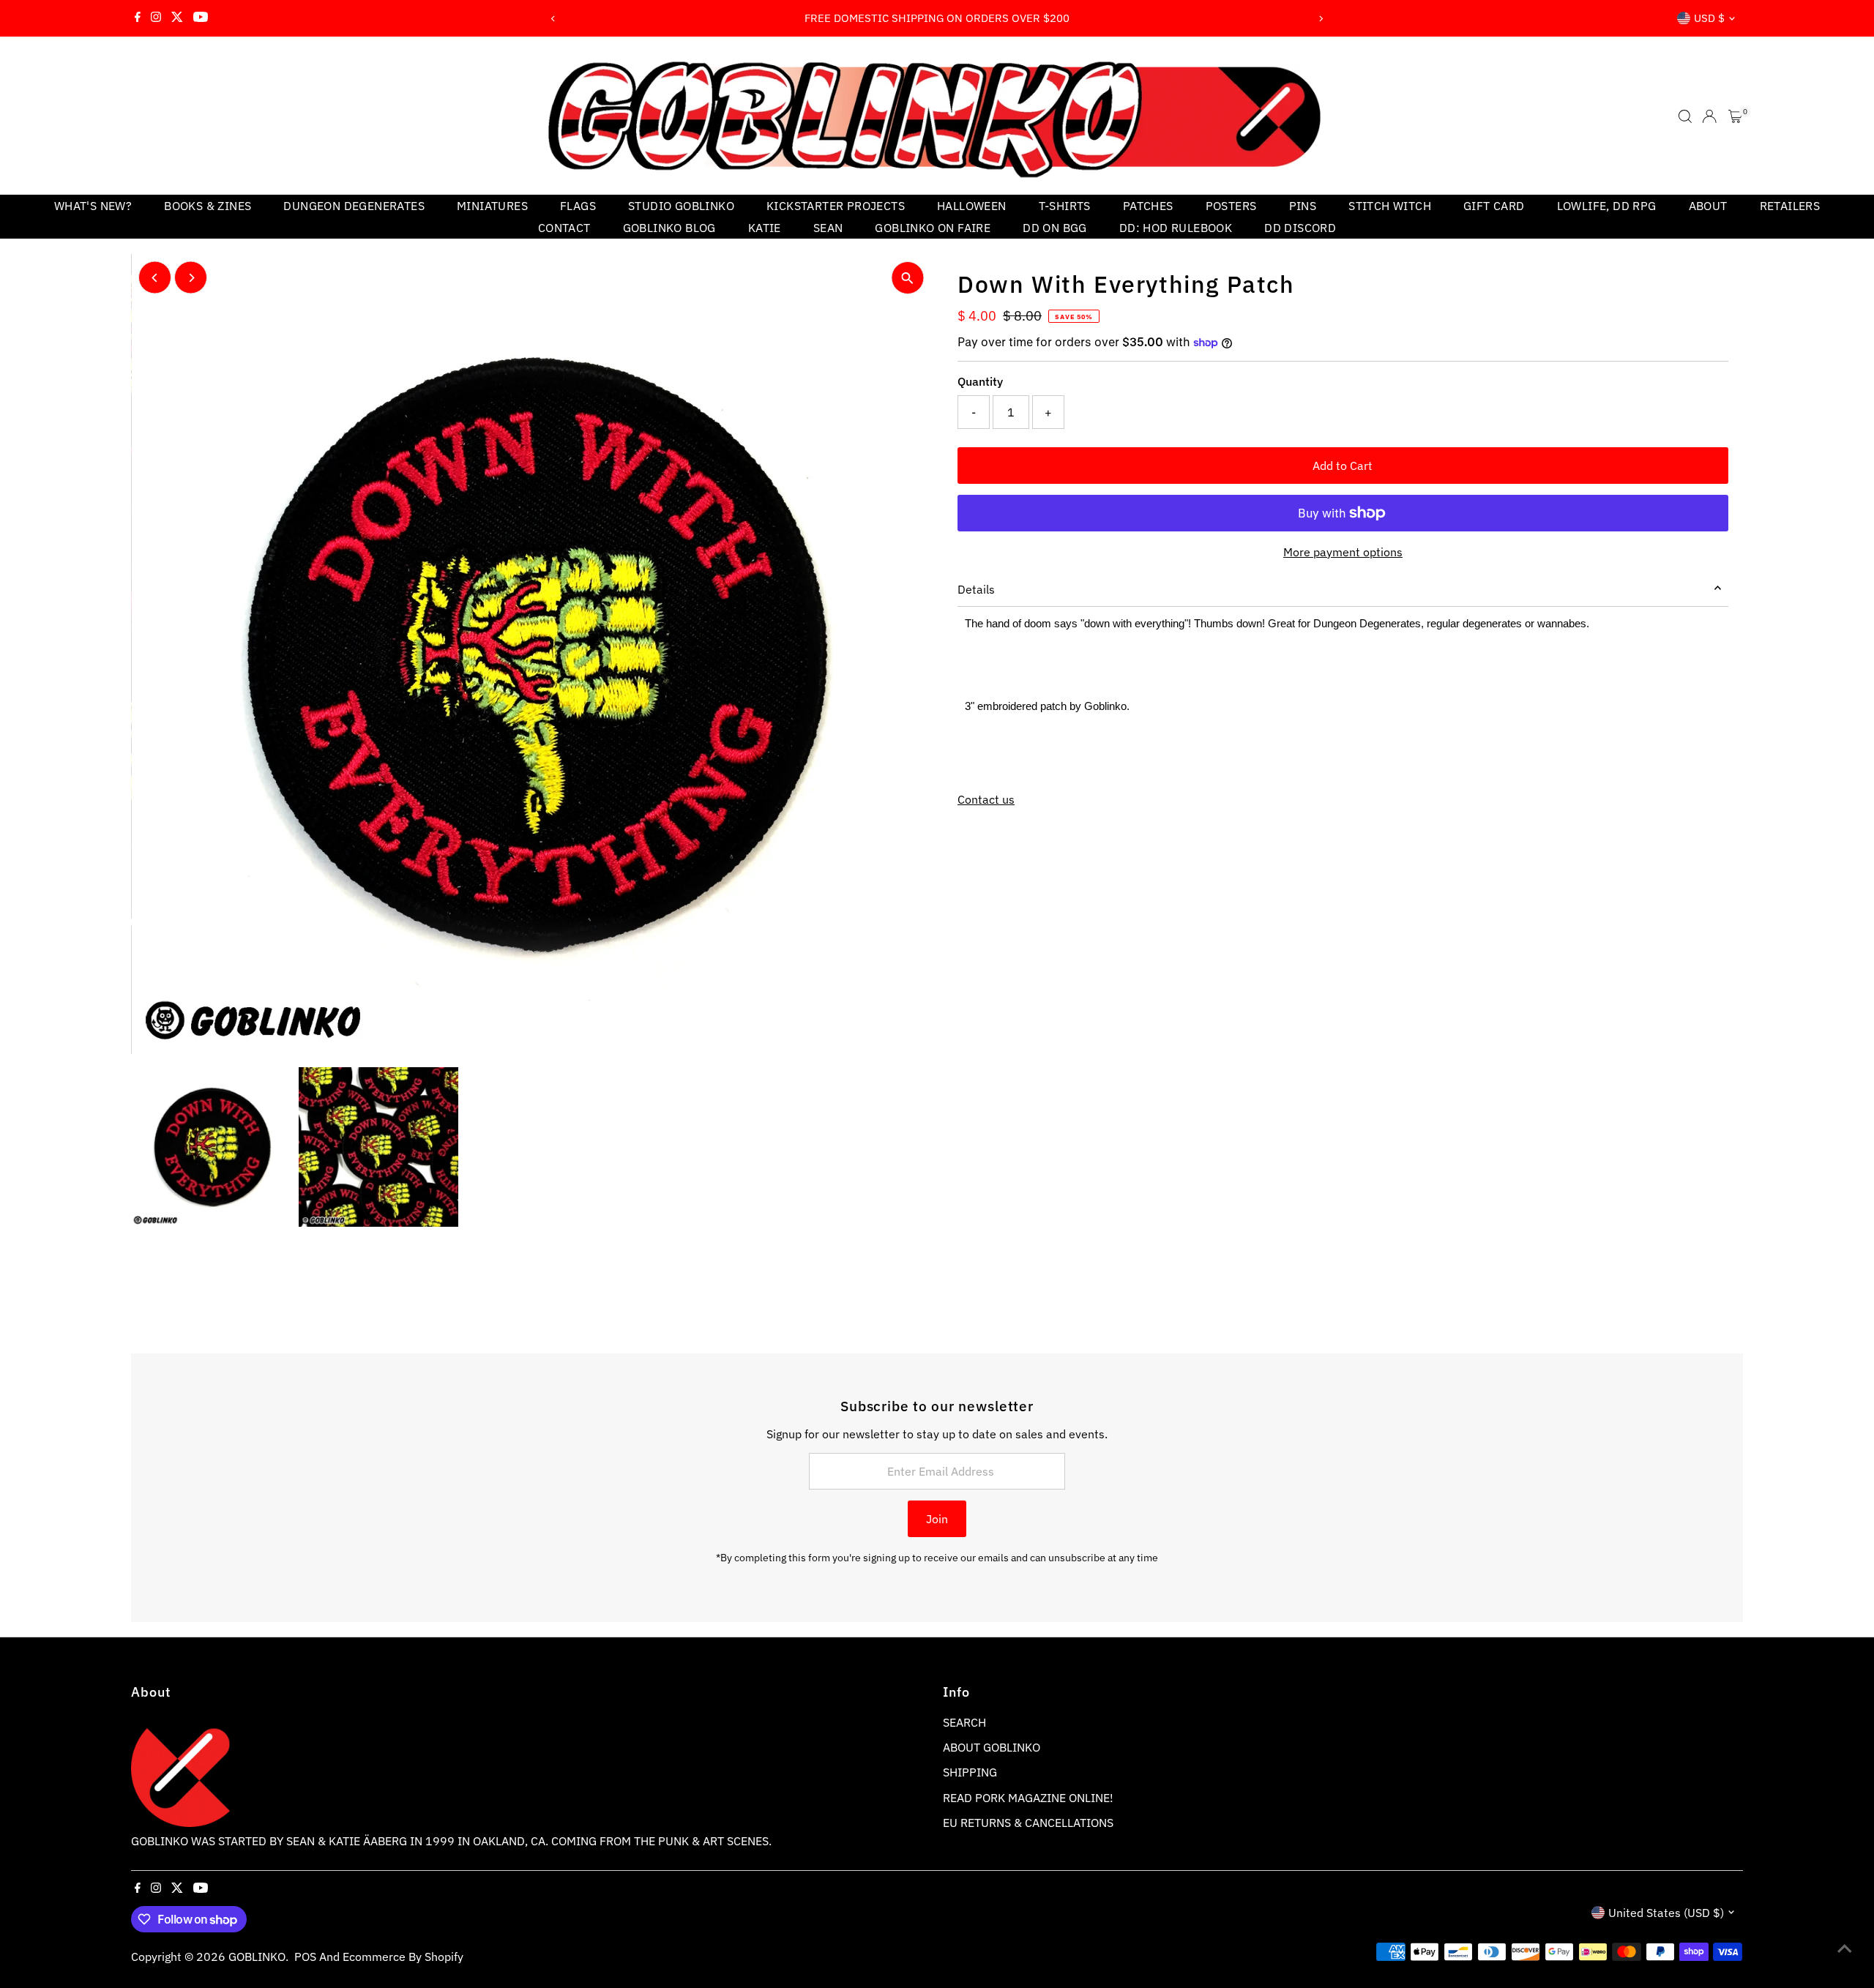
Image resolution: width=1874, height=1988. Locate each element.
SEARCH (964, 1722)
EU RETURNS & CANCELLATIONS (1028, 1823)
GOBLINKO (257, 1957)
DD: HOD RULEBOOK (1176, 228)
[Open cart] (1735, 116)
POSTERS (1231, 206)
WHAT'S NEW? (93, 206)
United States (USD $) (1666, 1913)
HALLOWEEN (972, 206)
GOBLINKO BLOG (669, 228)
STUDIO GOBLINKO (681, 206)
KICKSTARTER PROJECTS (836, 206)
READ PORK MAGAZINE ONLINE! (1028, 1798)
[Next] (1320, 19)
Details (976, 589)
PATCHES (1148, 206)
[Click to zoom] (907, 278)
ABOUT (1708, 206)
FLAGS (578, 206)
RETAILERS (1790, 206)
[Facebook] (138, 18)
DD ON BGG (1055, 228)
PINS (1303, 206)
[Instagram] (156, 18)
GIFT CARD (1494, 206)
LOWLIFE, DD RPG (1607, 206)
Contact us (986, 799)
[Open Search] (1685, 116)
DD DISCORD (1300, 228)
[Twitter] (177, 18)
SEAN (828, 228)
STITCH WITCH (1390, 206)
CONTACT (564, 228)
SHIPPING (970, 1772)
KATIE (765, 228)
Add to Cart (1343, 466)
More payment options (1343, 552)
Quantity (980, 381)
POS (305, 1957)
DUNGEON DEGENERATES (354, 206)
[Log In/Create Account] (1709, 116)
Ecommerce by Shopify (403, 1957)
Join (937, 1519)
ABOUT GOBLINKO (992, 1747)
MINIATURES (492, 206)
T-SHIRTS (1065, 206)
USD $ (1709, 18)
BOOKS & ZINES (208, 206)
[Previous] (554, 19)
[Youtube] (201, 18)
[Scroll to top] (1845, 1948)
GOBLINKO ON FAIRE (933, 228)
